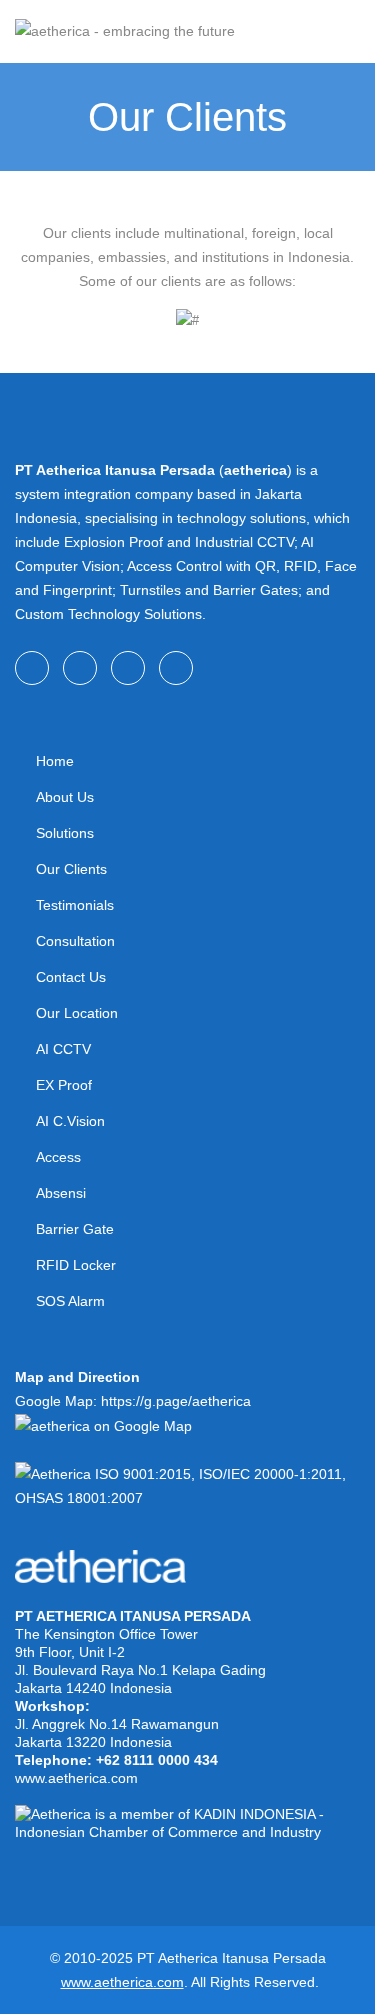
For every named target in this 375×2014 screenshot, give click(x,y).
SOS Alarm (70, 1301)
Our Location (77, 1013)
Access (58, 1157)
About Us (65, 797)
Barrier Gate (75, 1229)
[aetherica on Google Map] (103, 1425)
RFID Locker (76, 1265)
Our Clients (71, 869)
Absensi (61, 1193)
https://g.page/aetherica (176, 1401)
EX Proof (64, 1085)
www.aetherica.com (76, 1778)
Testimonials (75, 905)
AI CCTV (63, 1049)
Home (55, 761)
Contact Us (71, 977)
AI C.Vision (70, 1121)
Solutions (65, 833)
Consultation (75, 941)
